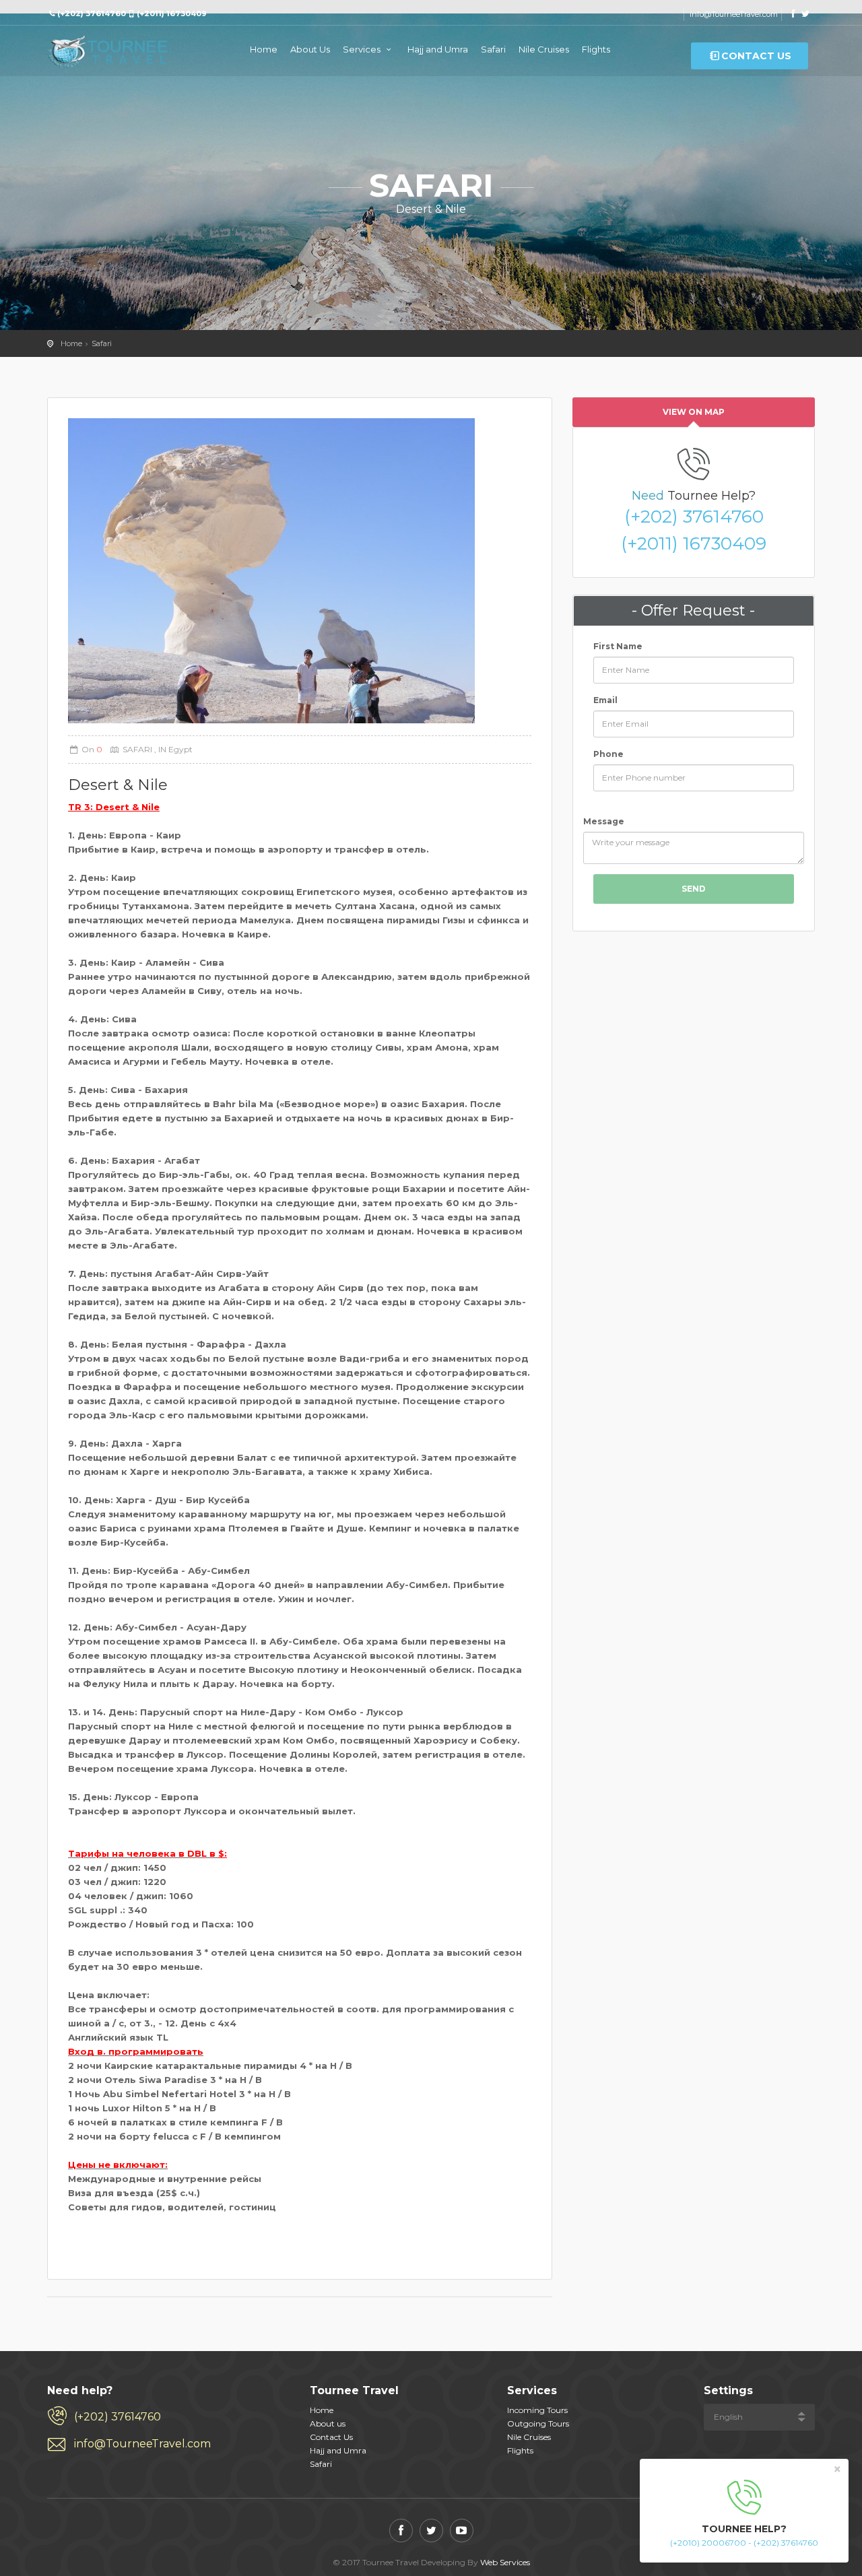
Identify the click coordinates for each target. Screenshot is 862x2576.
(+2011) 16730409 (694, 543)
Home (264, 49)
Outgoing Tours (538, 2423)
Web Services (505, 2562)
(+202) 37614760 (694, 517)
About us (328, 2423)
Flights (596, 49)
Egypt (179, 749)
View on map (694, 412)
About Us (310, 49)
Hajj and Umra (438, 49)
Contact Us (756, 56)
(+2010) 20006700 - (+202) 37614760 (744, 2543)
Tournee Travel (108, 53)
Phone (608, 754)
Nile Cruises (544, 49)
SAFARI (138, 749)
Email (605, 700)
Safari (493, 49)
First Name (618, 646)
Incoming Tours (537, 2410)
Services (363, 49)
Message (604, 821)
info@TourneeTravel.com (734, 14)
